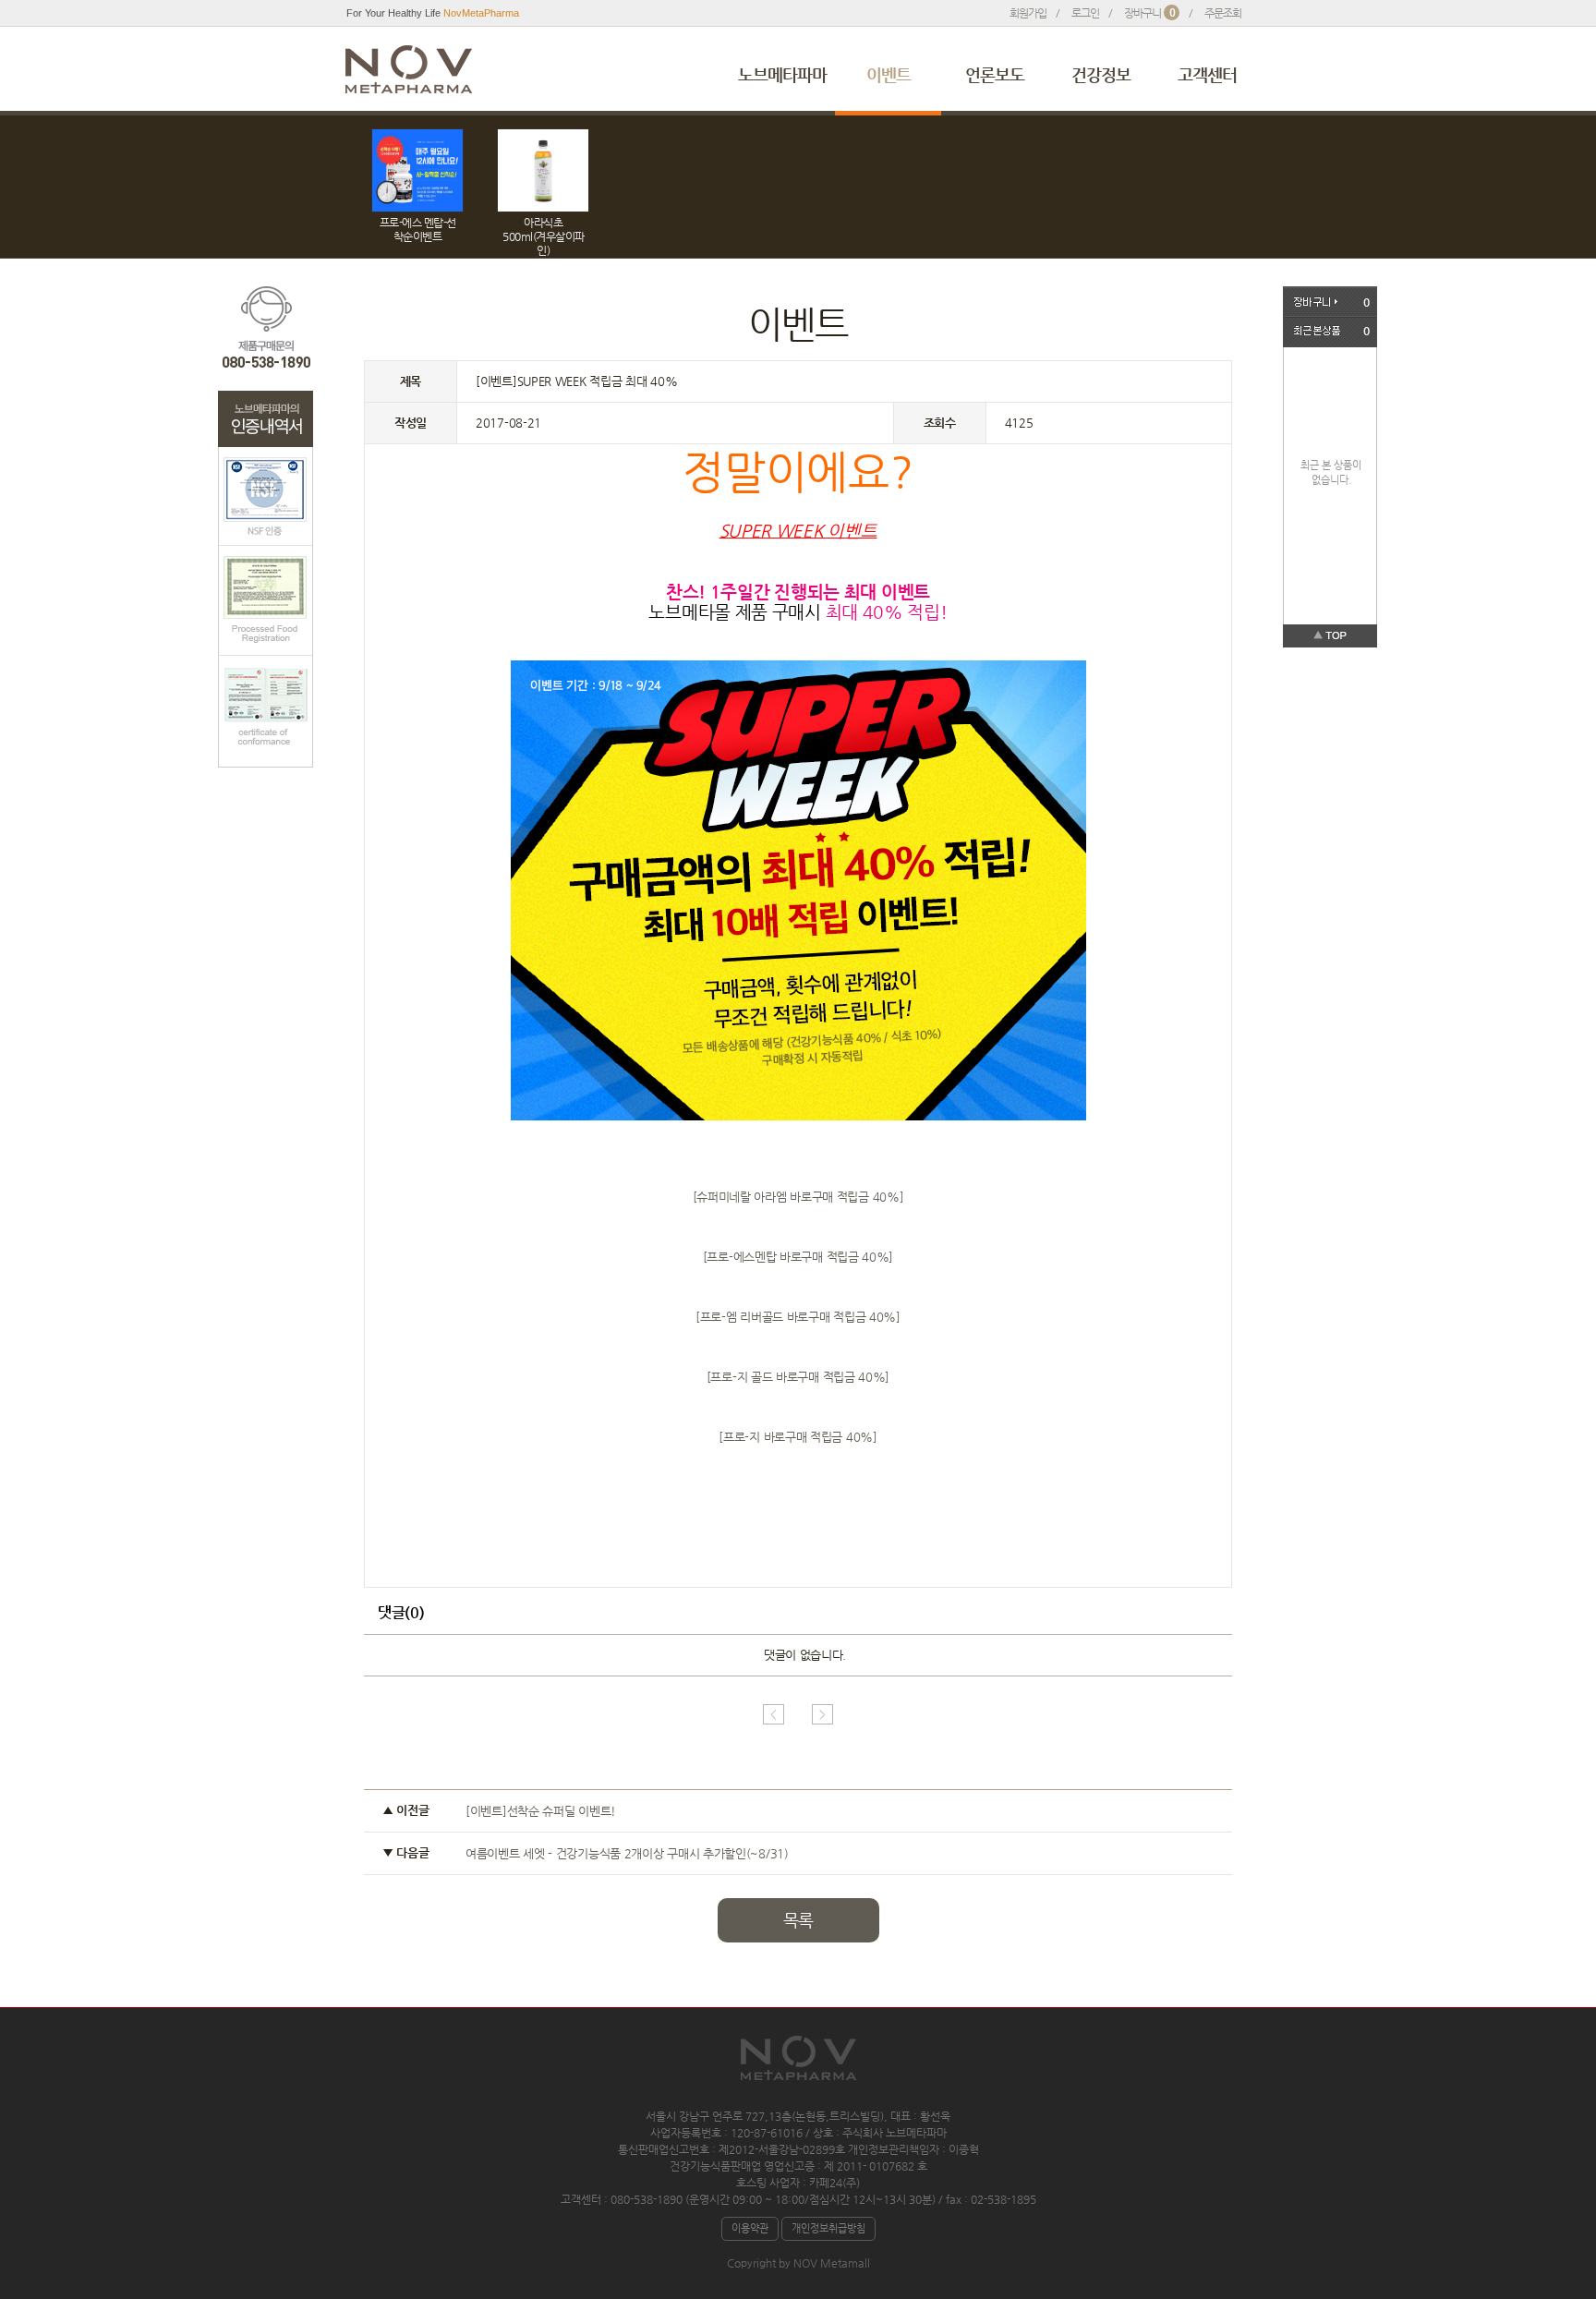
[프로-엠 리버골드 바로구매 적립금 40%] (798, 1317)
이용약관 (750, 2228)
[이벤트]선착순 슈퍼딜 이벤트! (541, 1811)
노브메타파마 (782, 75)
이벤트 (889, 75)
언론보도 (995, 75)
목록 (798, 1920)
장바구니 (1149, 13)
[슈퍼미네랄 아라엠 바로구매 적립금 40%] (798, 1197)
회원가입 (1028, 13)
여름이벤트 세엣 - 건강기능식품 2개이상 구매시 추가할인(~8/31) (627, 1853)
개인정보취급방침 (828, 2228)
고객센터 (1207, 75)
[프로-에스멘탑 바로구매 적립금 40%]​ (798, 1257)
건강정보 (1101, 75)
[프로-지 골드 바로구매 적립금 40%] (798, 1377)
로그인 (1085, 13)
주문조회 (1223, 13)
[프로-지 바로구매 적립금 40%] (798, 1437)
